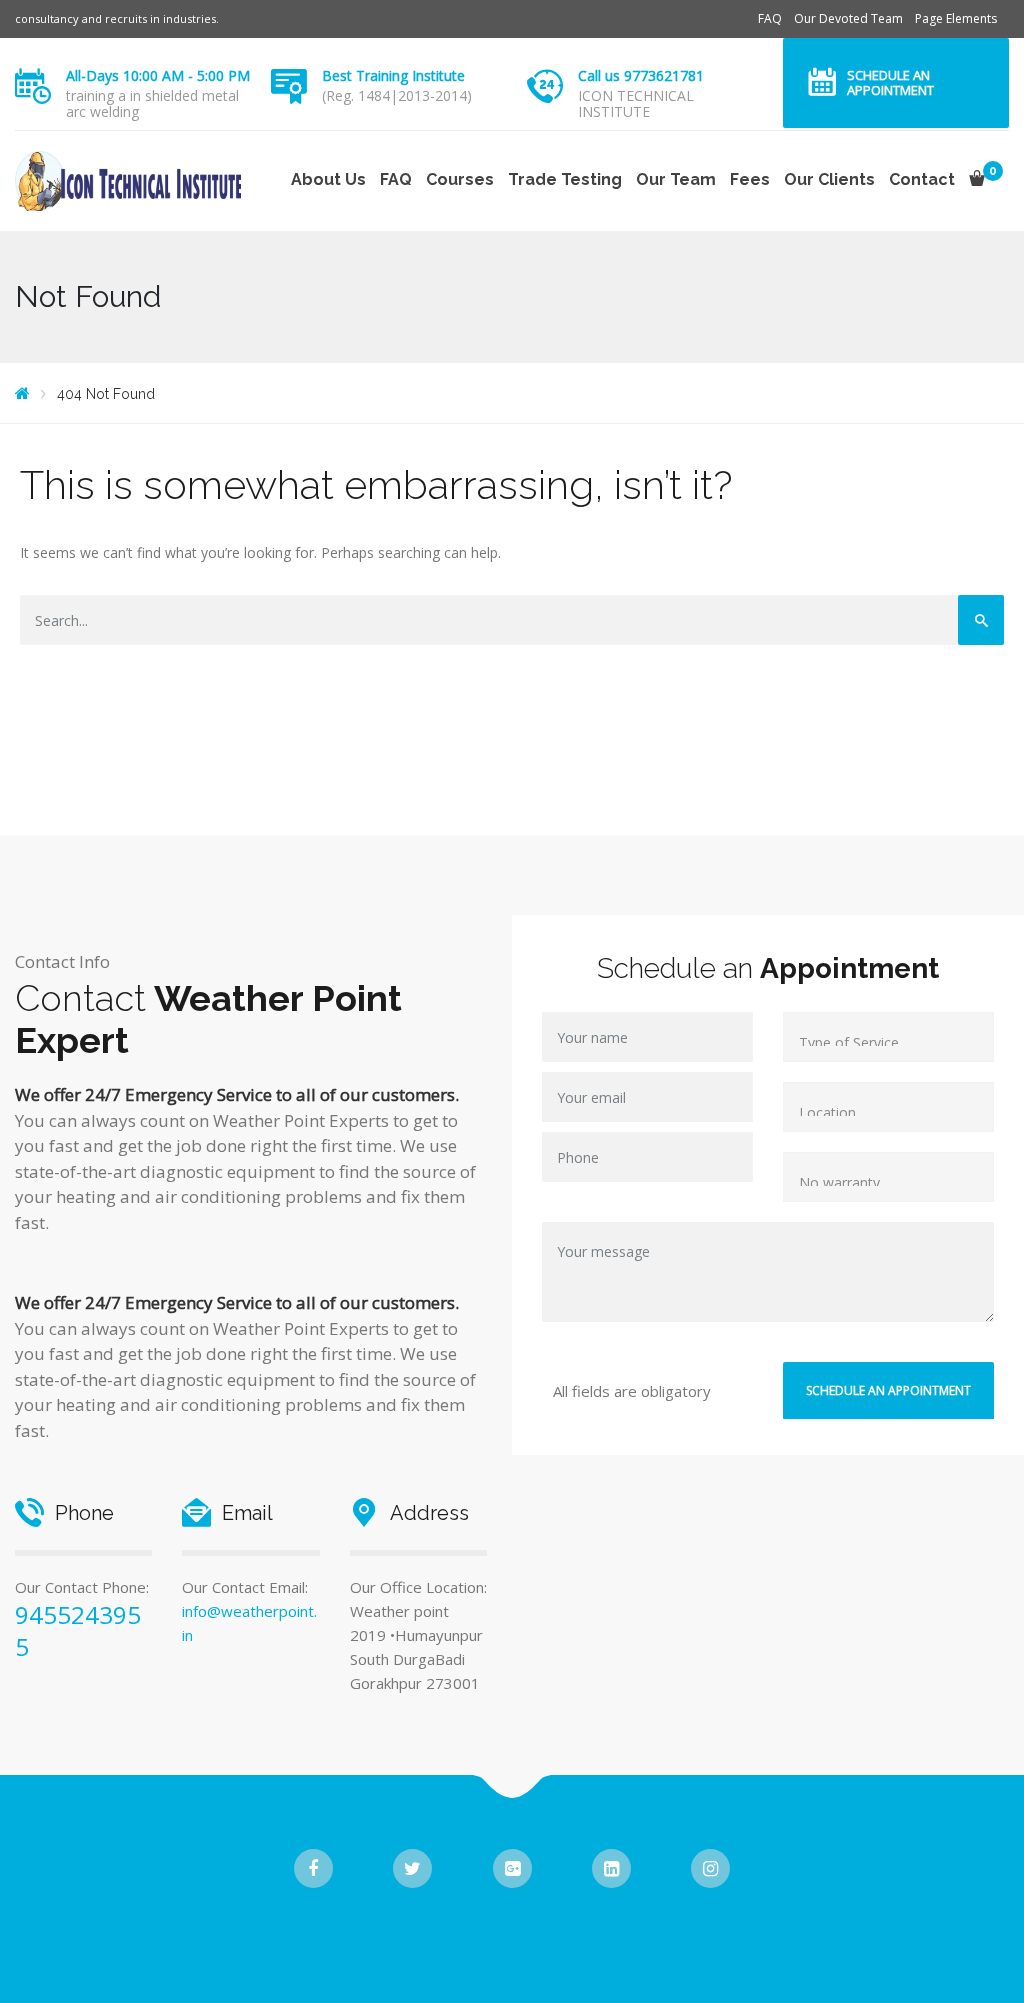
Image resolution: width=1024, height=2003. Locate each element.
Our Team (676, 179)
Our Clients (829, 179)
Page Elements (956, 18)
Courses (460, 179)
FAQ (770, 18)
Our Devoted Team (848, 18)
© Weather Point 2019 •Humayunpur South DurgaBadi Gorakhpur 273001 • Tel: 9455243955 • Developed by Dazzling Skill (512, 1932)
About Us (328, 179)
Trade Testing (565, 179)
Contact (922, 179)
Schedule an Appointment (890, 82)
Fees (750, 179)
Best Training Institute (393, 75)
